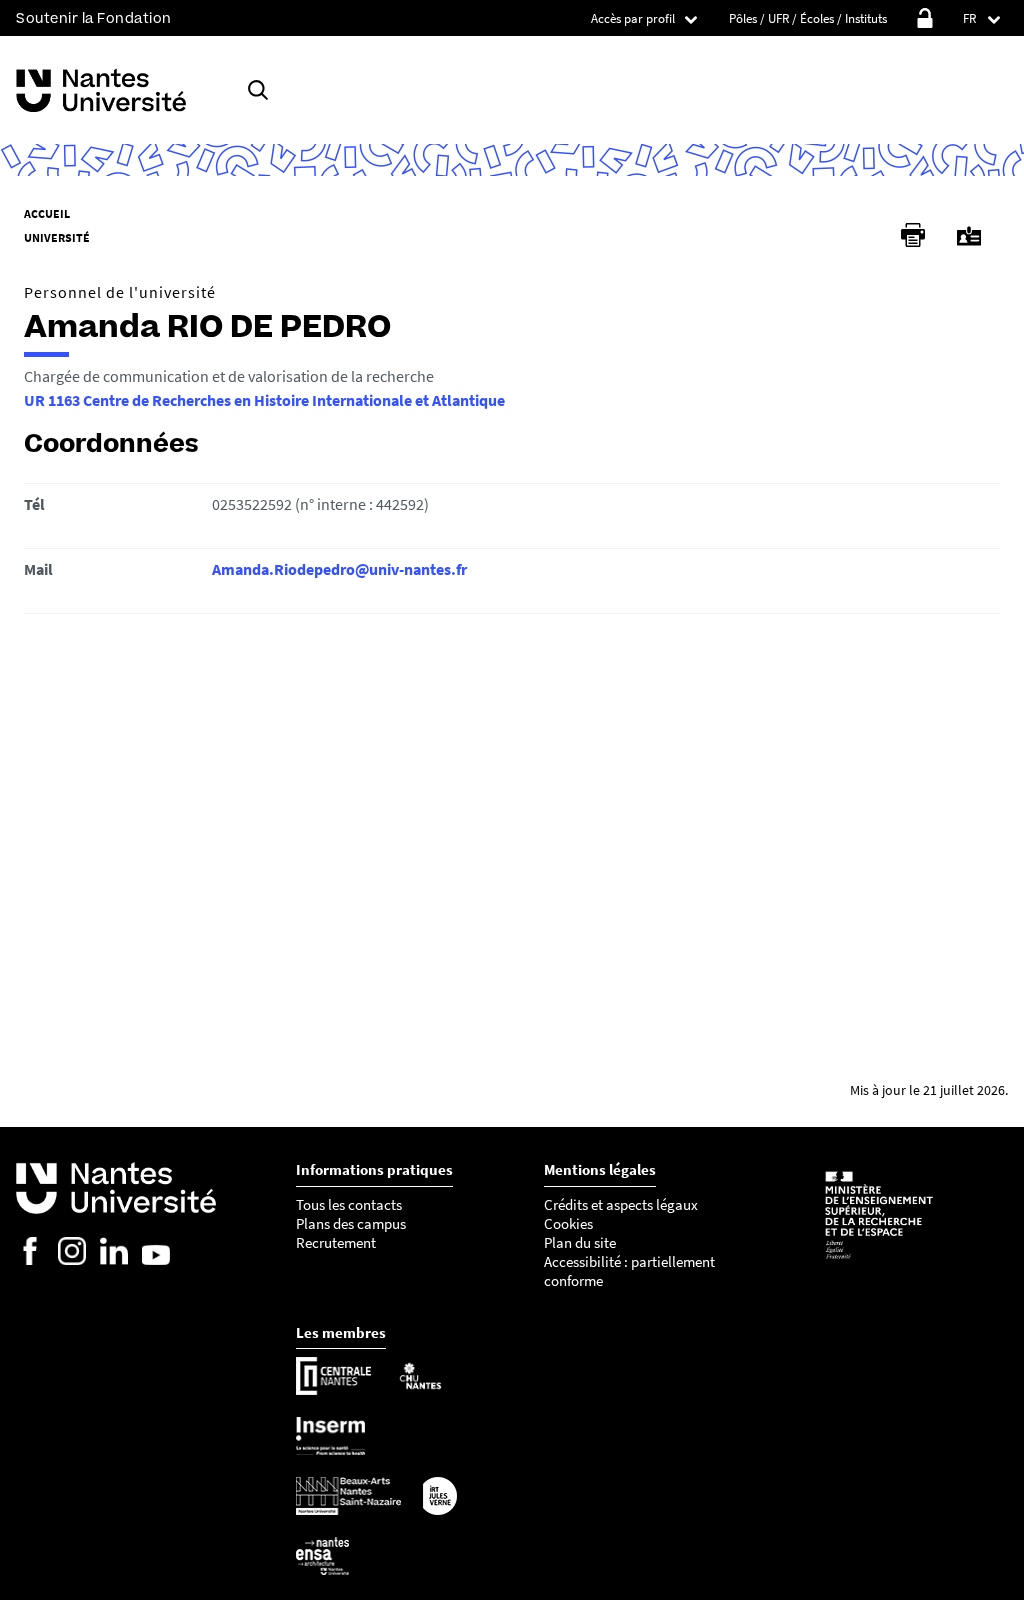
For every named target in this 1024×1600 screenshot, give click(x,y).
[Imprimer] (913, 235)
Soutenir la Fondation (94, 18)
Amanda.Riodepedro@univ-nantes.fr (339, 569)
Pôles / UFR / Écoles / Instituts (808, 18)
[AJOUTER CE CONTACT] (969, 236)
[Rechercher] (258, 90)
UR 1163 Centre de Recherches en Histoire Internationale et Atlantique (264, 400)
